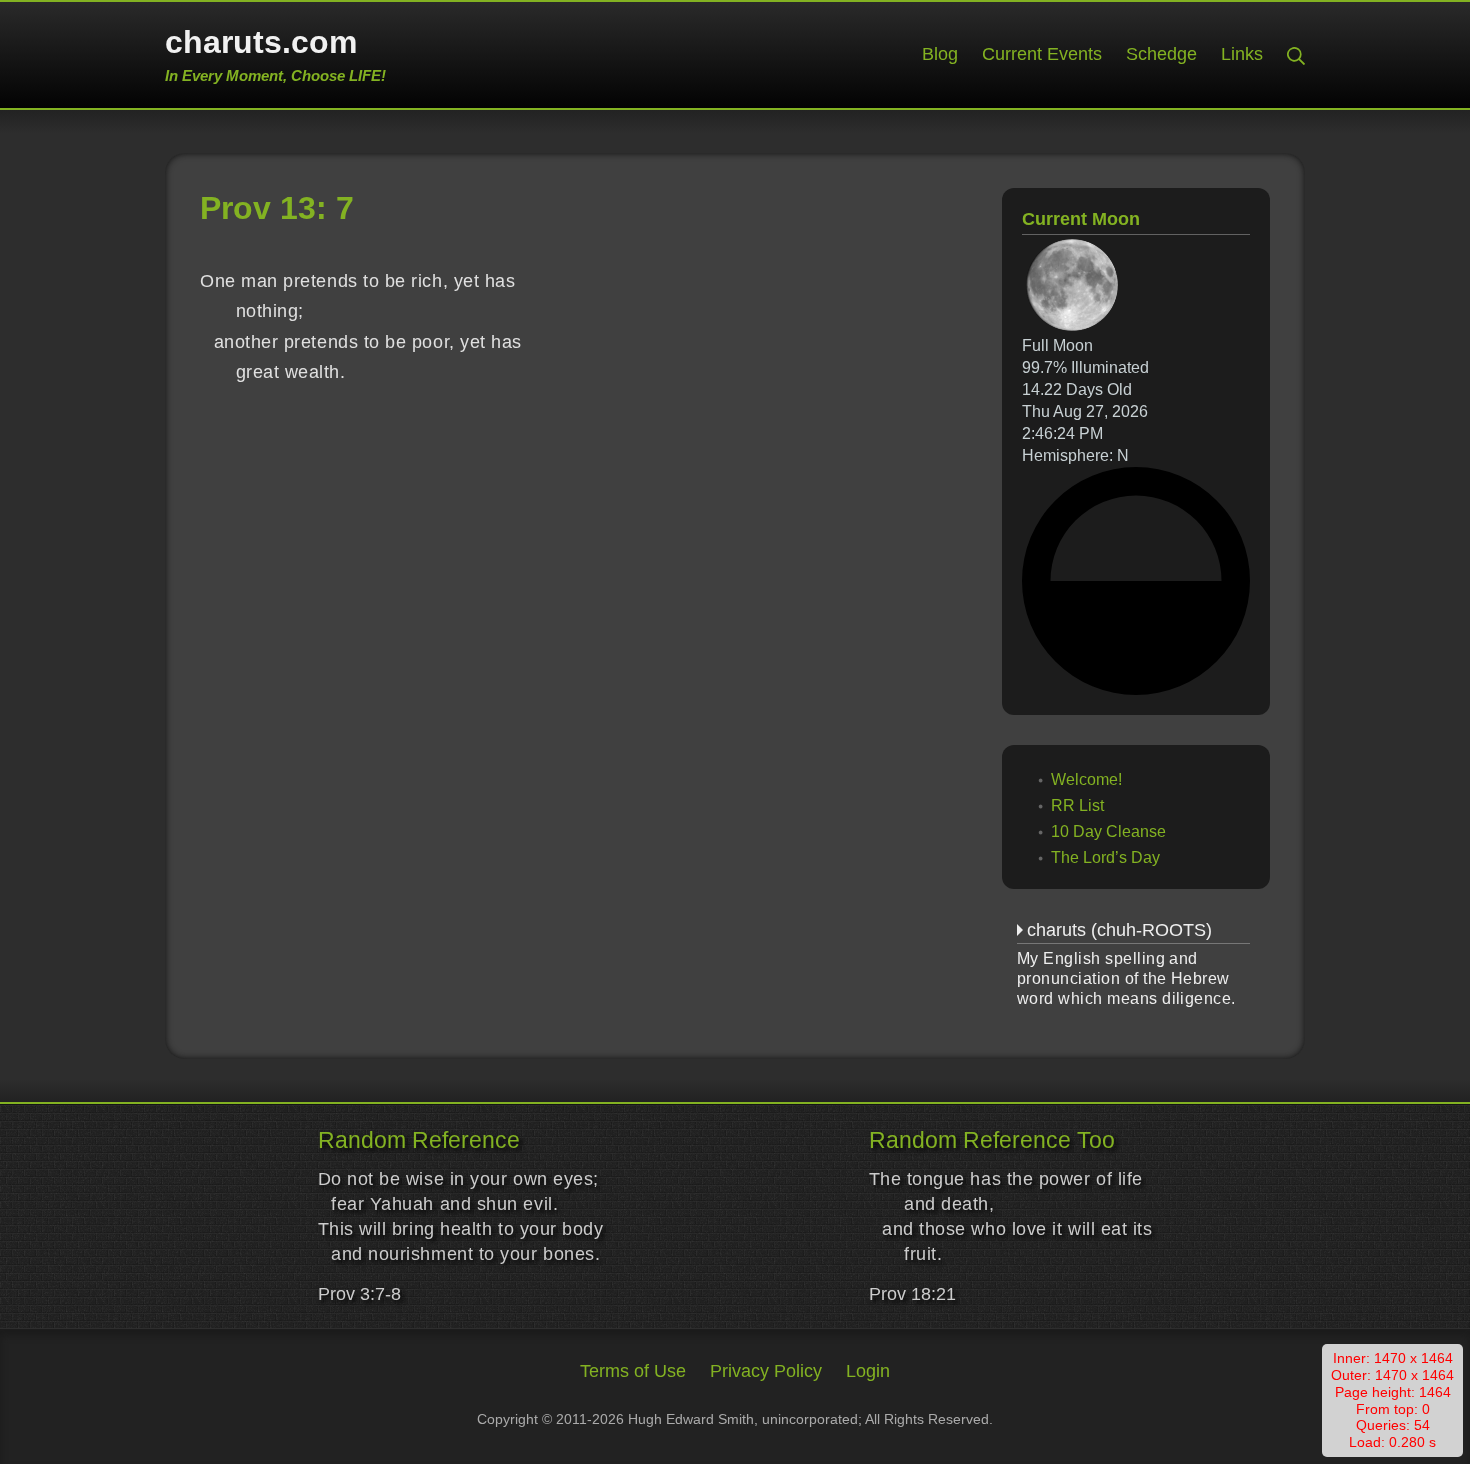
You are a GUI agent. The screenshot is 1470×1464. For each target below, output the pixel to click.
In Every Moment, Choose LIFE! (275, 75)
